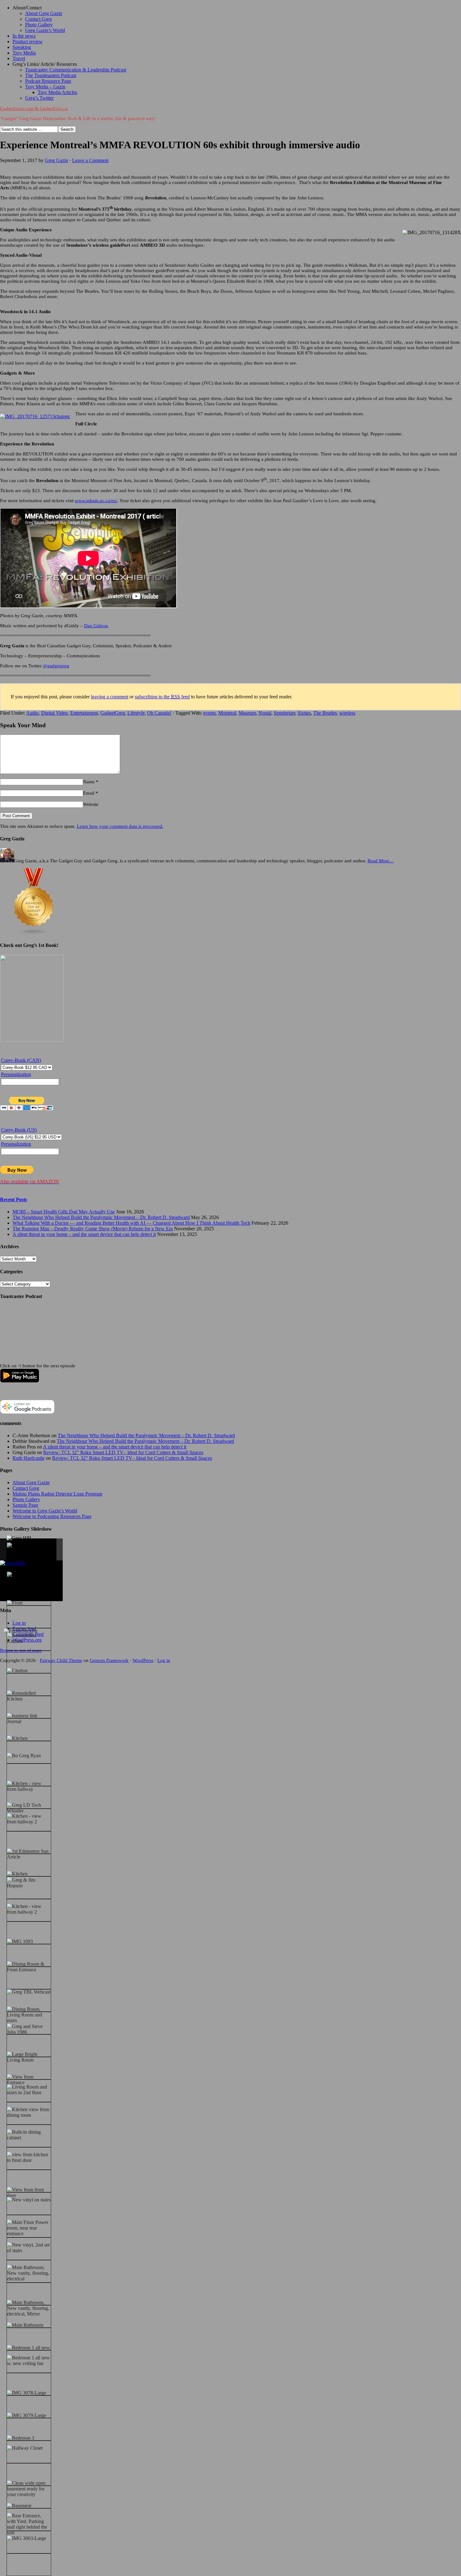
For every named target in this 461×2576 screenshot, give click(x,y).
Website (91, 804)
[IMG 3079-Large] (26, 2416)
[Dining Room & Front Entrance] (29, 1967)
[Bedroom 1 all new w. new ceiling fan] (29, 2361)
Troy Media (24, 53)
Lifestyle (136, 713)
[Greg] (14, 1575)
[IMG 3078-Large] (26, 2393)
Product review (28, 42)
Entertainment (84, 713)
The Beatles (325, 713)
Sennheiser (284, 713)
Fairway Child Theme (61, 1660)
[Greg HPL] (20, 1538)
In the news (24, 36)
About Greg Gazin (44, 13)
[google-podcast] (27, 1412)
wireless (347, 713)
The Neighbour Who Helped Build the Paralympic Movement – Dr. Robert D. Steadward (101, 1217)
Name (89, 782)
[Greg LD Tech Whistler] (29, 1808)
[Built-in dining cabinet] (29, 2135)
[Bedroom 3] (21, 2438)
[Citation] (17, 1671)
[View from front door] (29, 2193)
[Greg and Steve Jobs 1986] (29, 2029)
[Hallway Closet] (25, 2448)
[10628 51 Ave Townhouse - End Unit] (29, 1551)
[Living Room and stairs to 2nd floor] (29, 2090)
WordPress (143, 1660)
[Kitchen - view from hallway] (29, 1786)
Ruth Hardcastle (29, 1458)
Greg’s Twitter (39, 98)
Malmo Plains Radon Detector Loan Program (57, 1494)
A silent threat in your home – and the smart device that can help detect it (84, 1234)
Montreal (227, 713)
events (209, 713)
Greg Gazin (56, 160)
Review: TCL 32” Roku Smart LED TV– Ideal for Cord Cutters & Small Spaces (123, 1452)
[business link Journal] (29, 1719)
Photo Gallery (39, 25)
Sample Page (25, 1505)
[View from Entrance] (29, 2080)
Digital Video (54, 713)
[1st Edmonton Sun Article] (29, 1854)
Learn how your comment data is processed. (120, 826)
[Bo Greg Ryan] (24, 1756)
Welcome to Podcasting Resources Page (52, 1516)
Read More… (381, 861)
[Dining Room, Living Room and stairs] (29, 2015)
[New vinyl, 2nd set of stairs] (29, 2248)
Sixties (304, 713)
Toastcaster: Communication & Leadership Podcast (76, 70)
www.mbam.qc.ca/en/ (96, 501)
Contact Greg (38, 19)
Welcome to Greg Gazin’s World (45, 1511)
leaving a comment (110, 697)
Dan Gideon (96, 626)
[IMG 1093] (20, 1942)
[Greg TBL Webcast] (29, 1992)
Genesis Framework (109, 1660)
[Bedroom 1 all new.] (29, 2348)
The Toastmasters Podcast (51, 75)
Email (89, 793)
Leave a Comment (90, 160)
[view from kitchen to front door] (29, 2158)
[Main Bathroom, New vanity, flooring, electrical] (29, 2273)
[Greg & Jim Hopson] (29, 1883)
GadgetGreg (113, 713)
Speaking (22, 47)
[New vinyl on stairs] (29, 2200)
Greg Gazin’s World (45, 30)
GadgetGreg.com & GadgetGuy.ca (34, 108)
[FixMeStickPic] (21, 1631)
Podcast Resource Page (48, 81)
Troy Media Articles (57, 92)
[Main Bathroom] (25, 2325)
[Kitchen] (17, 1738)
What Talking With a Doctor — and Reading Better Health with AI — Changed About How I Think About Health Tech (131, 1223)
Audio (32, 713)
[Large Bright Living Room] (29, 2057)
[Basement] (19, 2506)
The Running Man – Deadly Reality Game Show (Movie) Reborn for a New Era (93, 1229)
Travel (19, 58)
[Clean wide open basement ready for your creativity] (29, 2489)
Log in (164, 1660)
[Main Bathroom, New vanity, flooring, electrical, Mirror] (29, 2308)
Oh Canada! (159, 713)
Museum (247, 713)
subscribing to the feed (162, 697)
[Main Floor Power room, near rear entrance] (29, 2228)
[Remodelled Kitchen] (29, 1638)
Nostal (265, 713)
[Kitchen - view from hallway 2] (29, 1819)
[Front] (15, 1603)
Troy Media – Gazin (45, 87)
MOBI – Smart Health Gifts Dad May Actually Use (64, 1212)
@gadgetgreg (56, 666)
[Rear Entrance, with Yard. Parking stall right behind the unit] (29, 2524)
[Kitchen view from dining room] (29, 2112)
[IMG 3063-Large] (26, 2538)
